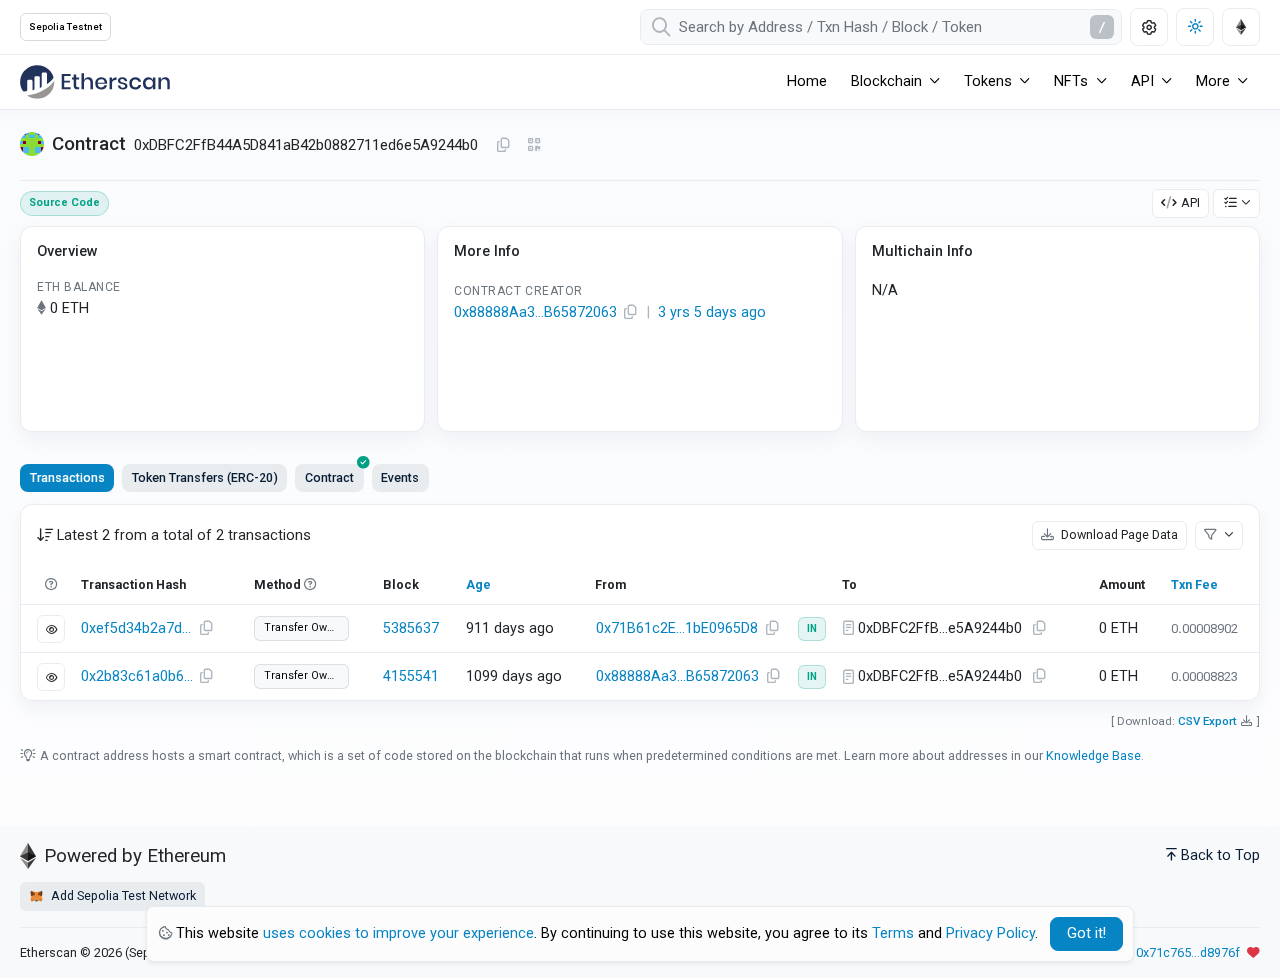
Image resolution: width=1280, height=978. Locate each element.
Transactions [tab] (67, 477)
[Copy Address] (503, 146)
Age (478, 584)
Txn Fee (1194, 584)
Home (807, 81)
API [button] (1142, 81)
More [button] (1213, 81)
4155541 (411, 676)
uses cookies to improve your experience (398, 933)
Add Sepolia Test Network (122, 895)
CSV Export (1207, 721)
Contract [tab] (329, 477)
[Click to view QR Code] (534, 145)
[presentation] (329, 478)
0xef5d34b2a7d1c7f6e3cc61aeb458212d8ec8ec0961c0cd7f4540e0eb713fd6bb (137, 628)
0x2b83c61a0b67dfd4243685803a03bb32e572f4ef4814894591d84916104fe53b (137, 676)
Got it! (1086, 933)
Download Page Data (1118, 534)
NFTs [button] (1071, 81)
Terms (893, 933)
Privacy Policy (990, 933)
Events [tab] (400, 477)
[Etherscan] (95, 82)
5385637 (411, 628)
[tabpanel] (640, 602)
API (1190, 202)
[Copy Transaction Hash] (206, 629)
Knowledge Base (1093, 755)
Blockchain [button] (886, 81)
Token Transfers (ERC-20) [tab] (205, 477)
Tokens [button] (988, 81)
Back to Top (1220, 855)
